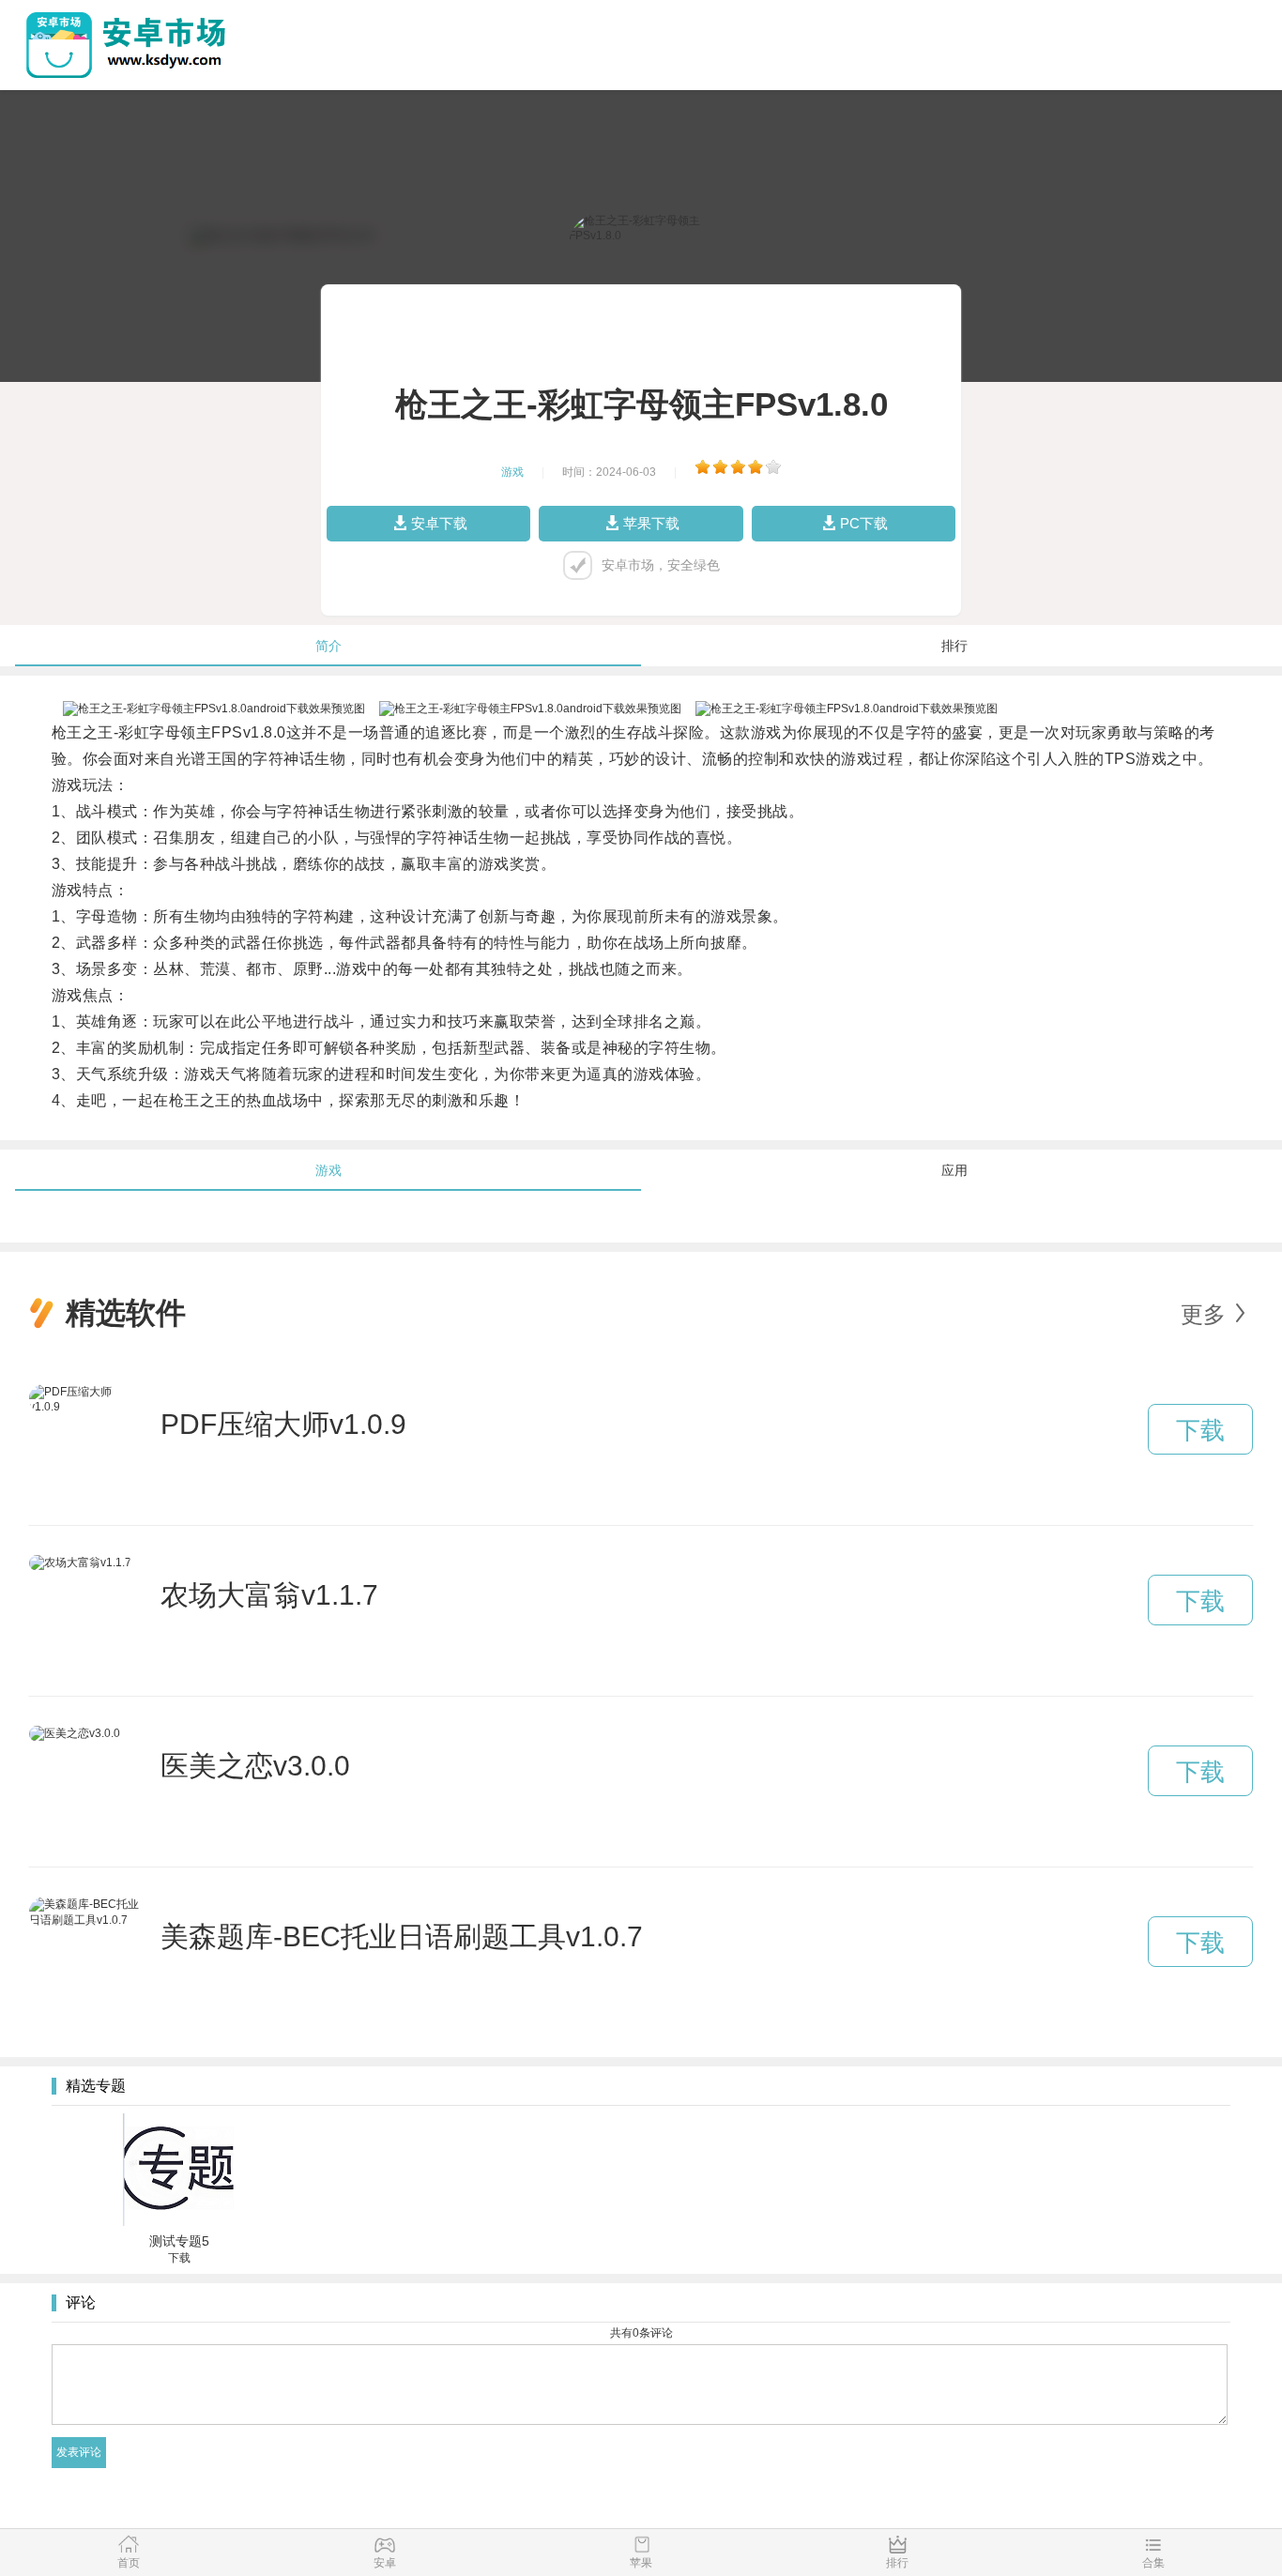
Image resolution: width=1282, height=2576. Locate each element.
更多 (1203, 1314)
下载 (1200, 1430)
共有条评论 (641, 2333)
